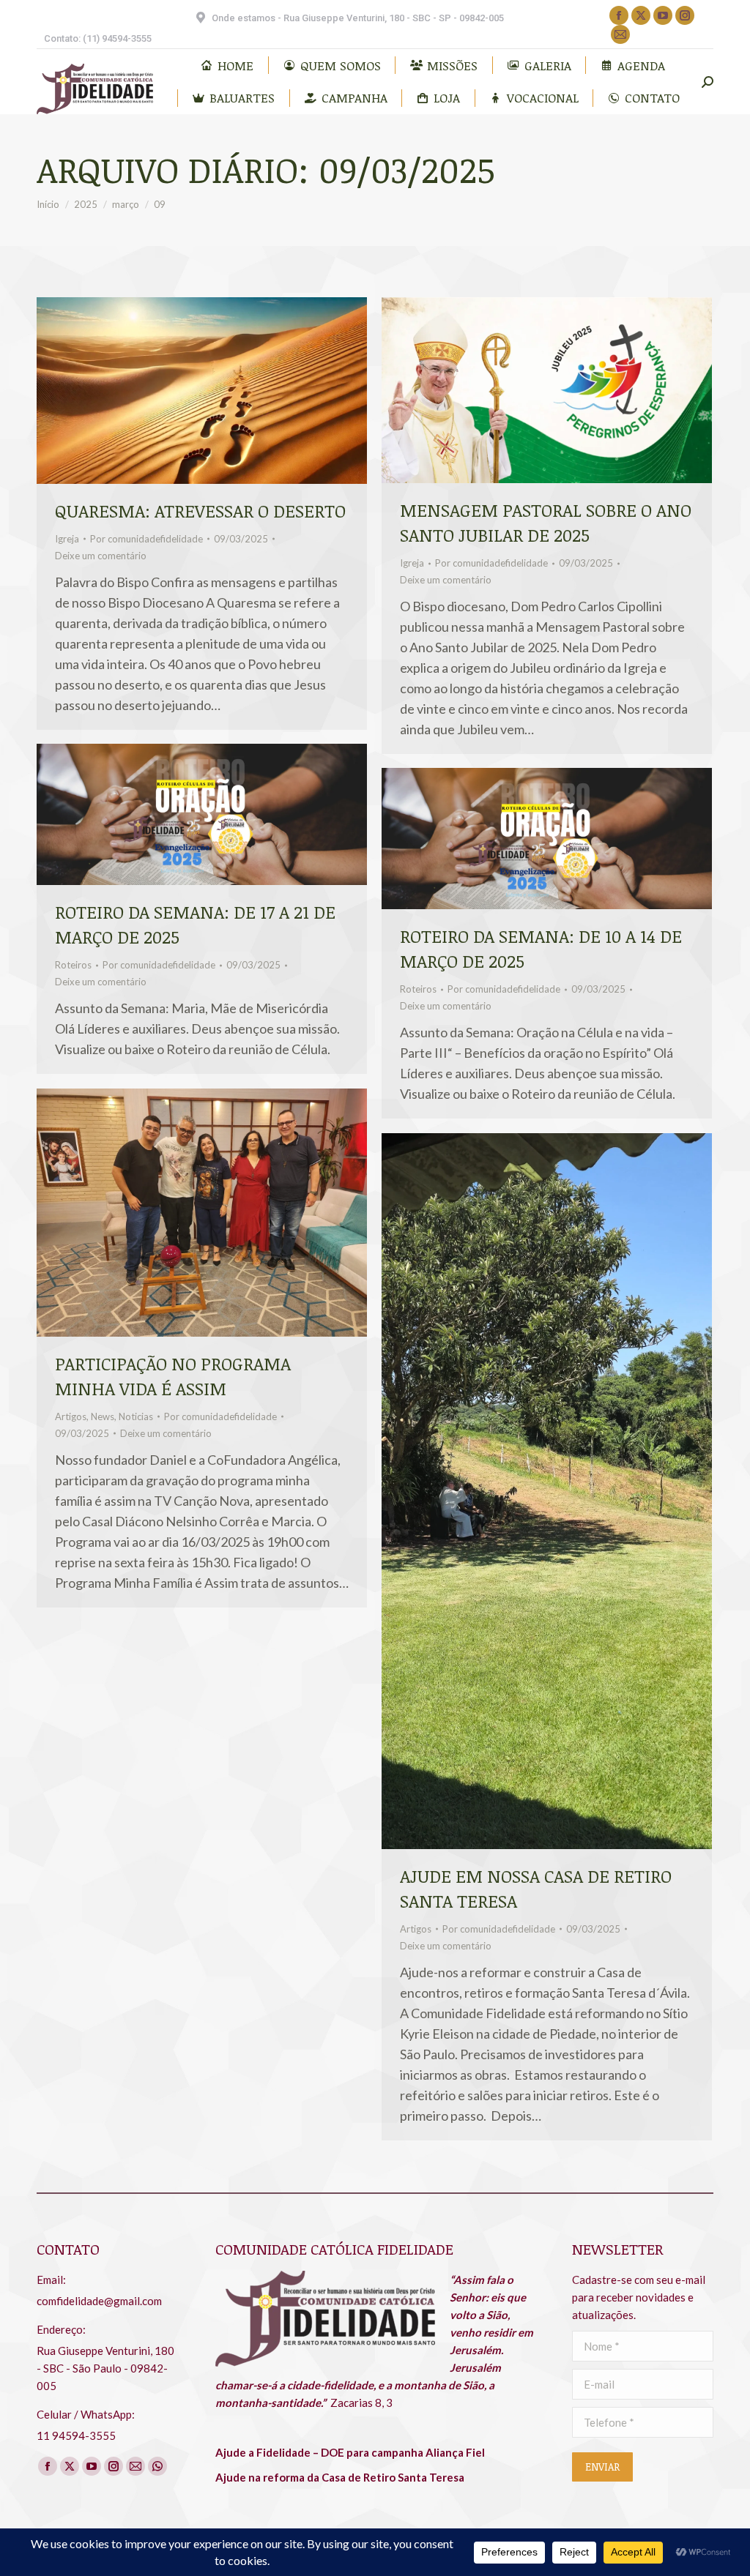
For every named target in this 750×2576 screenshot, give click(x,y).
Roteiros (73, 965)
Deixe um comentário (101, 556)
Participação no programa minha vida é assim (173, 1376)
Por (146, 539)
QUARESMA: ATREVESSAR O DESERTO (200, 511)
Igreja (67, 539)
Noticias (136, 1416)
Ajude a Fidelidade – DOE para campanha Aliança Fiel (350, 2452)
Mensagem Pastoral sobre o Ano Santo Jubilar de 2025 (546, 522)
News (103, 1416)
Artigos (71, 1416)
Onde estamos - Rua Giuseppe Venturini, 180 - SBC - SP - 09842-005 (358, 18)
